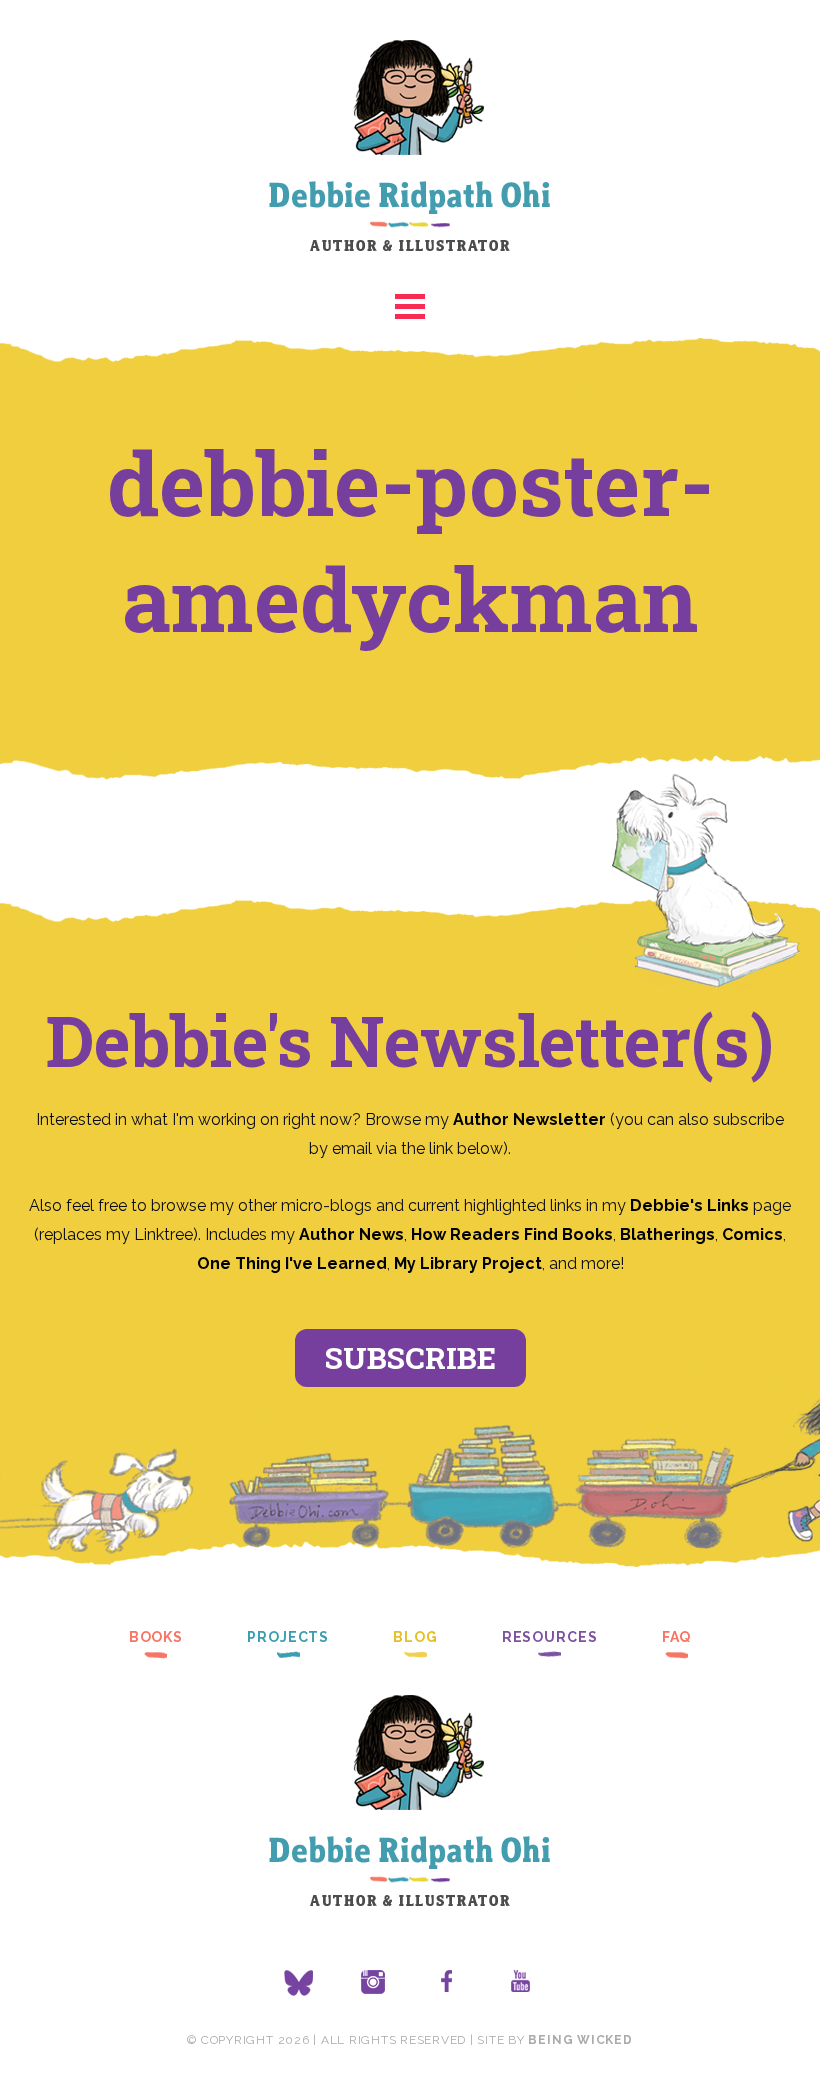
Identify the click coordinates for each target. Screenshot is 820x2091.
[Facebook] (447, 1983)
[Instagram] (373, 1983)
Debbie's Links (689, 1205)
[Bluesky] (299, 1983)
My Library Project (468, 1263)
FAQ (677, 1637)
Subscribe (410, 1357)
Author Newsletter (531, 1119)
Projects (288, 1637)
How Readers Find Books (512, 1234)
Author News (351, 1234)
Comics (752, 1234)
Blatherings (667, 1234)
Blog (415, 1637)
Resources (550, 1637)
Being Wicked (580, 2040)
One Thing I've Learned (292, 1263)
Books (156, 1637)
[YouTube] (521, 1983)
